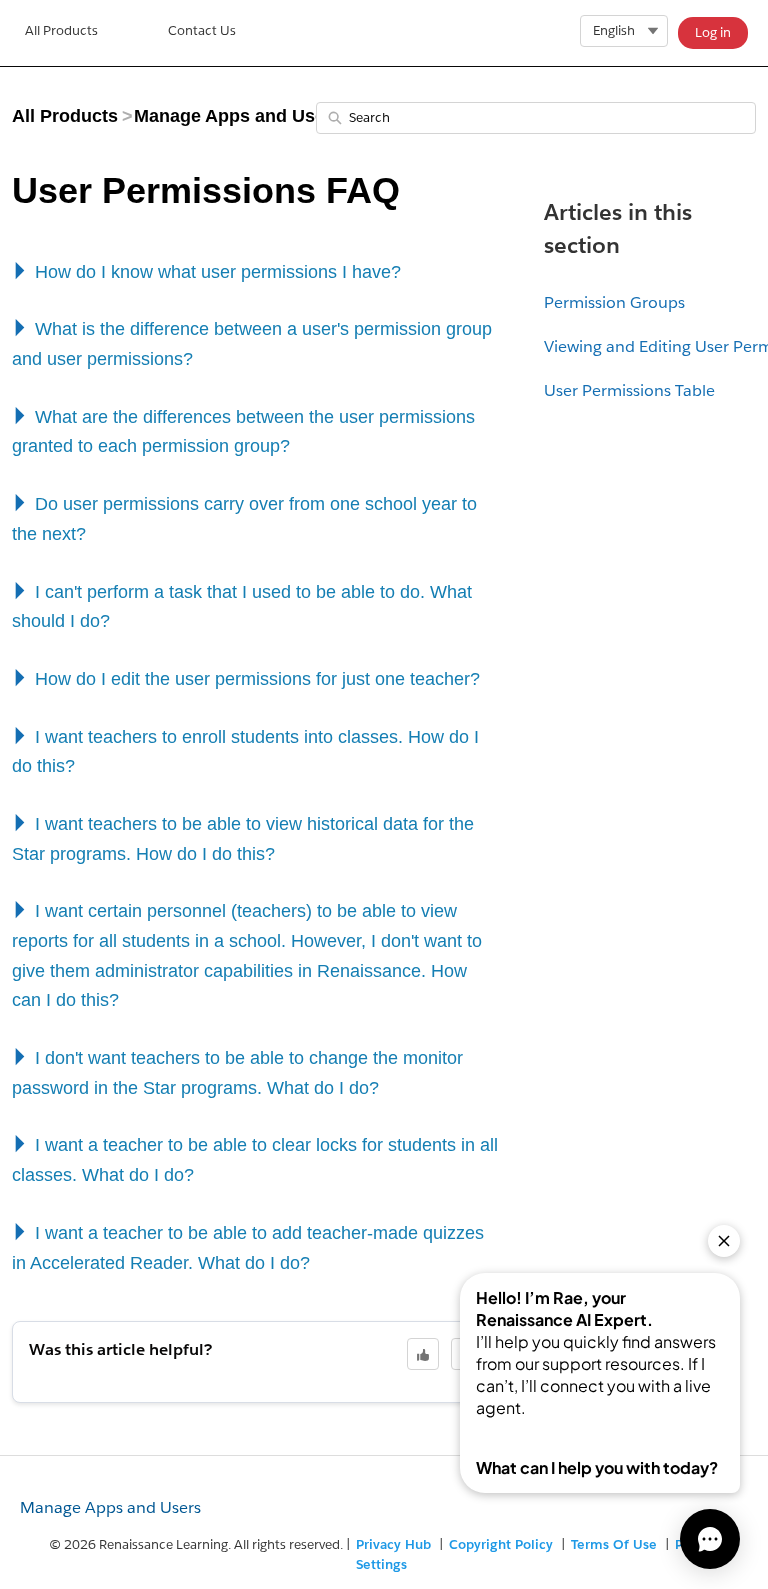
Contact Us (202, 30)
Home (61, 33)
